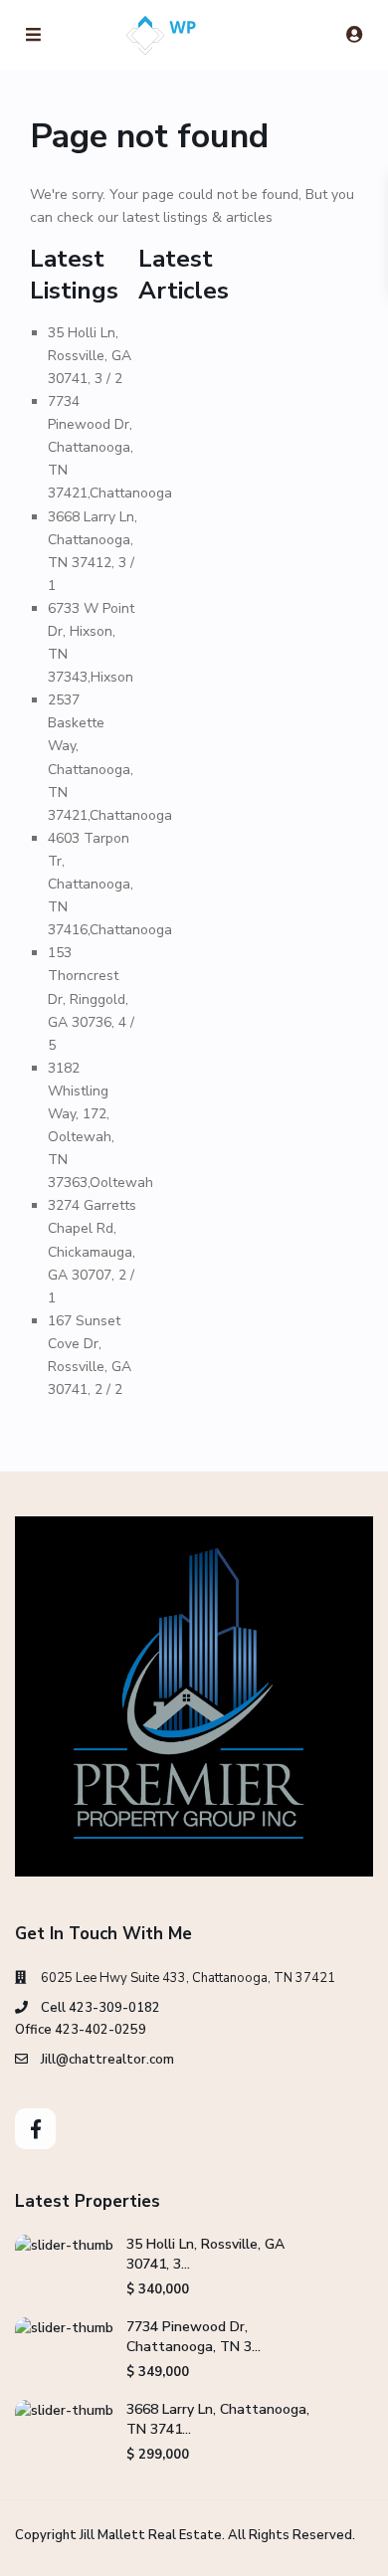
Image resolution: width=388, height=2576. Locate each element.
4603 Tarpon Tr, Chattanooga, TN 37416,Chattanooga (110, 884)
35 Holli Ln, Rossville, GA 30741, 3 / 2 (90, 356)
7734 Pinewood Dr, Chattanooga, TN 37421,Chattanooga (110, 447)
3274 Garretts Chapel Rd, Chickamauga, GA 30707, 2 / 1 (92, 1251)
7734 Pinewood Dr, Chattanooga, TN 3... (194, 2337)
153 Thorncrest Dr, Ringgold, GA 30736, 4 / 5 (91, 998)
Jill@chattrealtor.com (107, 2060)
